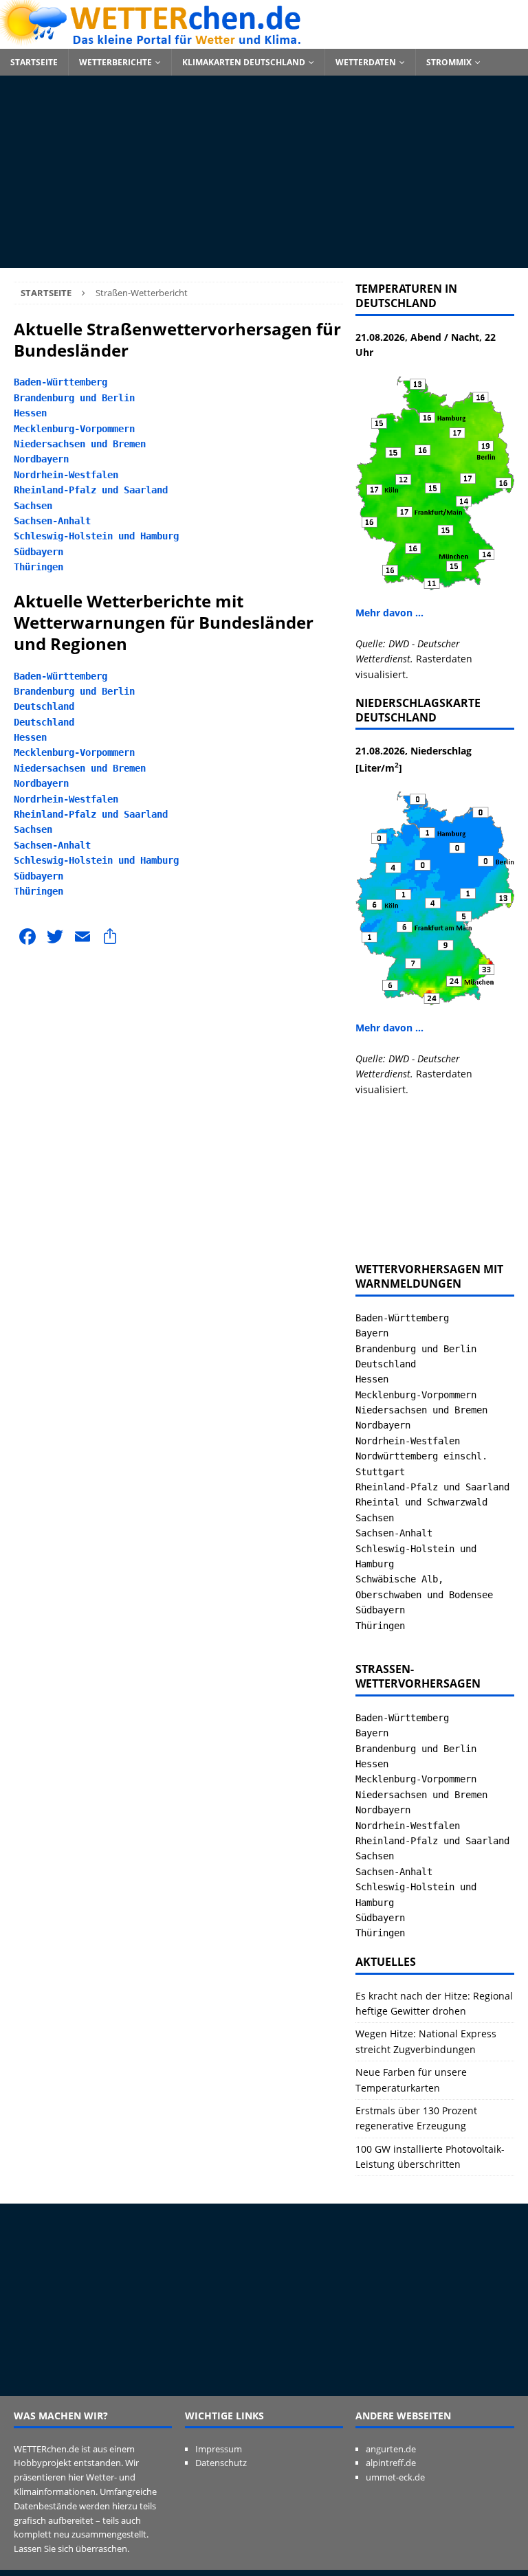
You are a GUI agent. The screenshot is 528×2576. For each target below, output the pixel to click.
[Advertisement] (264, 172)
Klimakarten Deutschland (244, 62)
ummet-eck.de (395, 2477)
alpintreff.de (391, 2463)
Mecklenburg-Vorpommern (74, 429)
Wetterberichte (115, 62)
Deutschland (44, 706)
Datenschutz (221, 2463)
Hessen (30, 413)
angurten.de (391, 2449)
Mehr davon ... (389, 613)
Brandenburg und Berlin (74, 398)
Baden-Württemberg (60, 382)
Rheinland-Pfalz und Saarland (91, 490)
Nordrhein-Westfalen (66, 475)
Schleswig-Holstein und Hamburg (96, 536)
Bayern (372, 1333)
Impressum (219, 2449)
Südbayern (38, 552)
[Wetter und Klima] (264, 41)
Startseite (34, 62)
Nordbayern (41, 459)
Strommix (449, 62)
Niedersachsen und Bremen (80, 444)
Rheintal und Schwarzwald (421, 1502)
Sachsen (33, 506)
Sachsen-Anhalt (52, 521)
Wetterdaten (366, 62)
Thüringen (38, 567)
